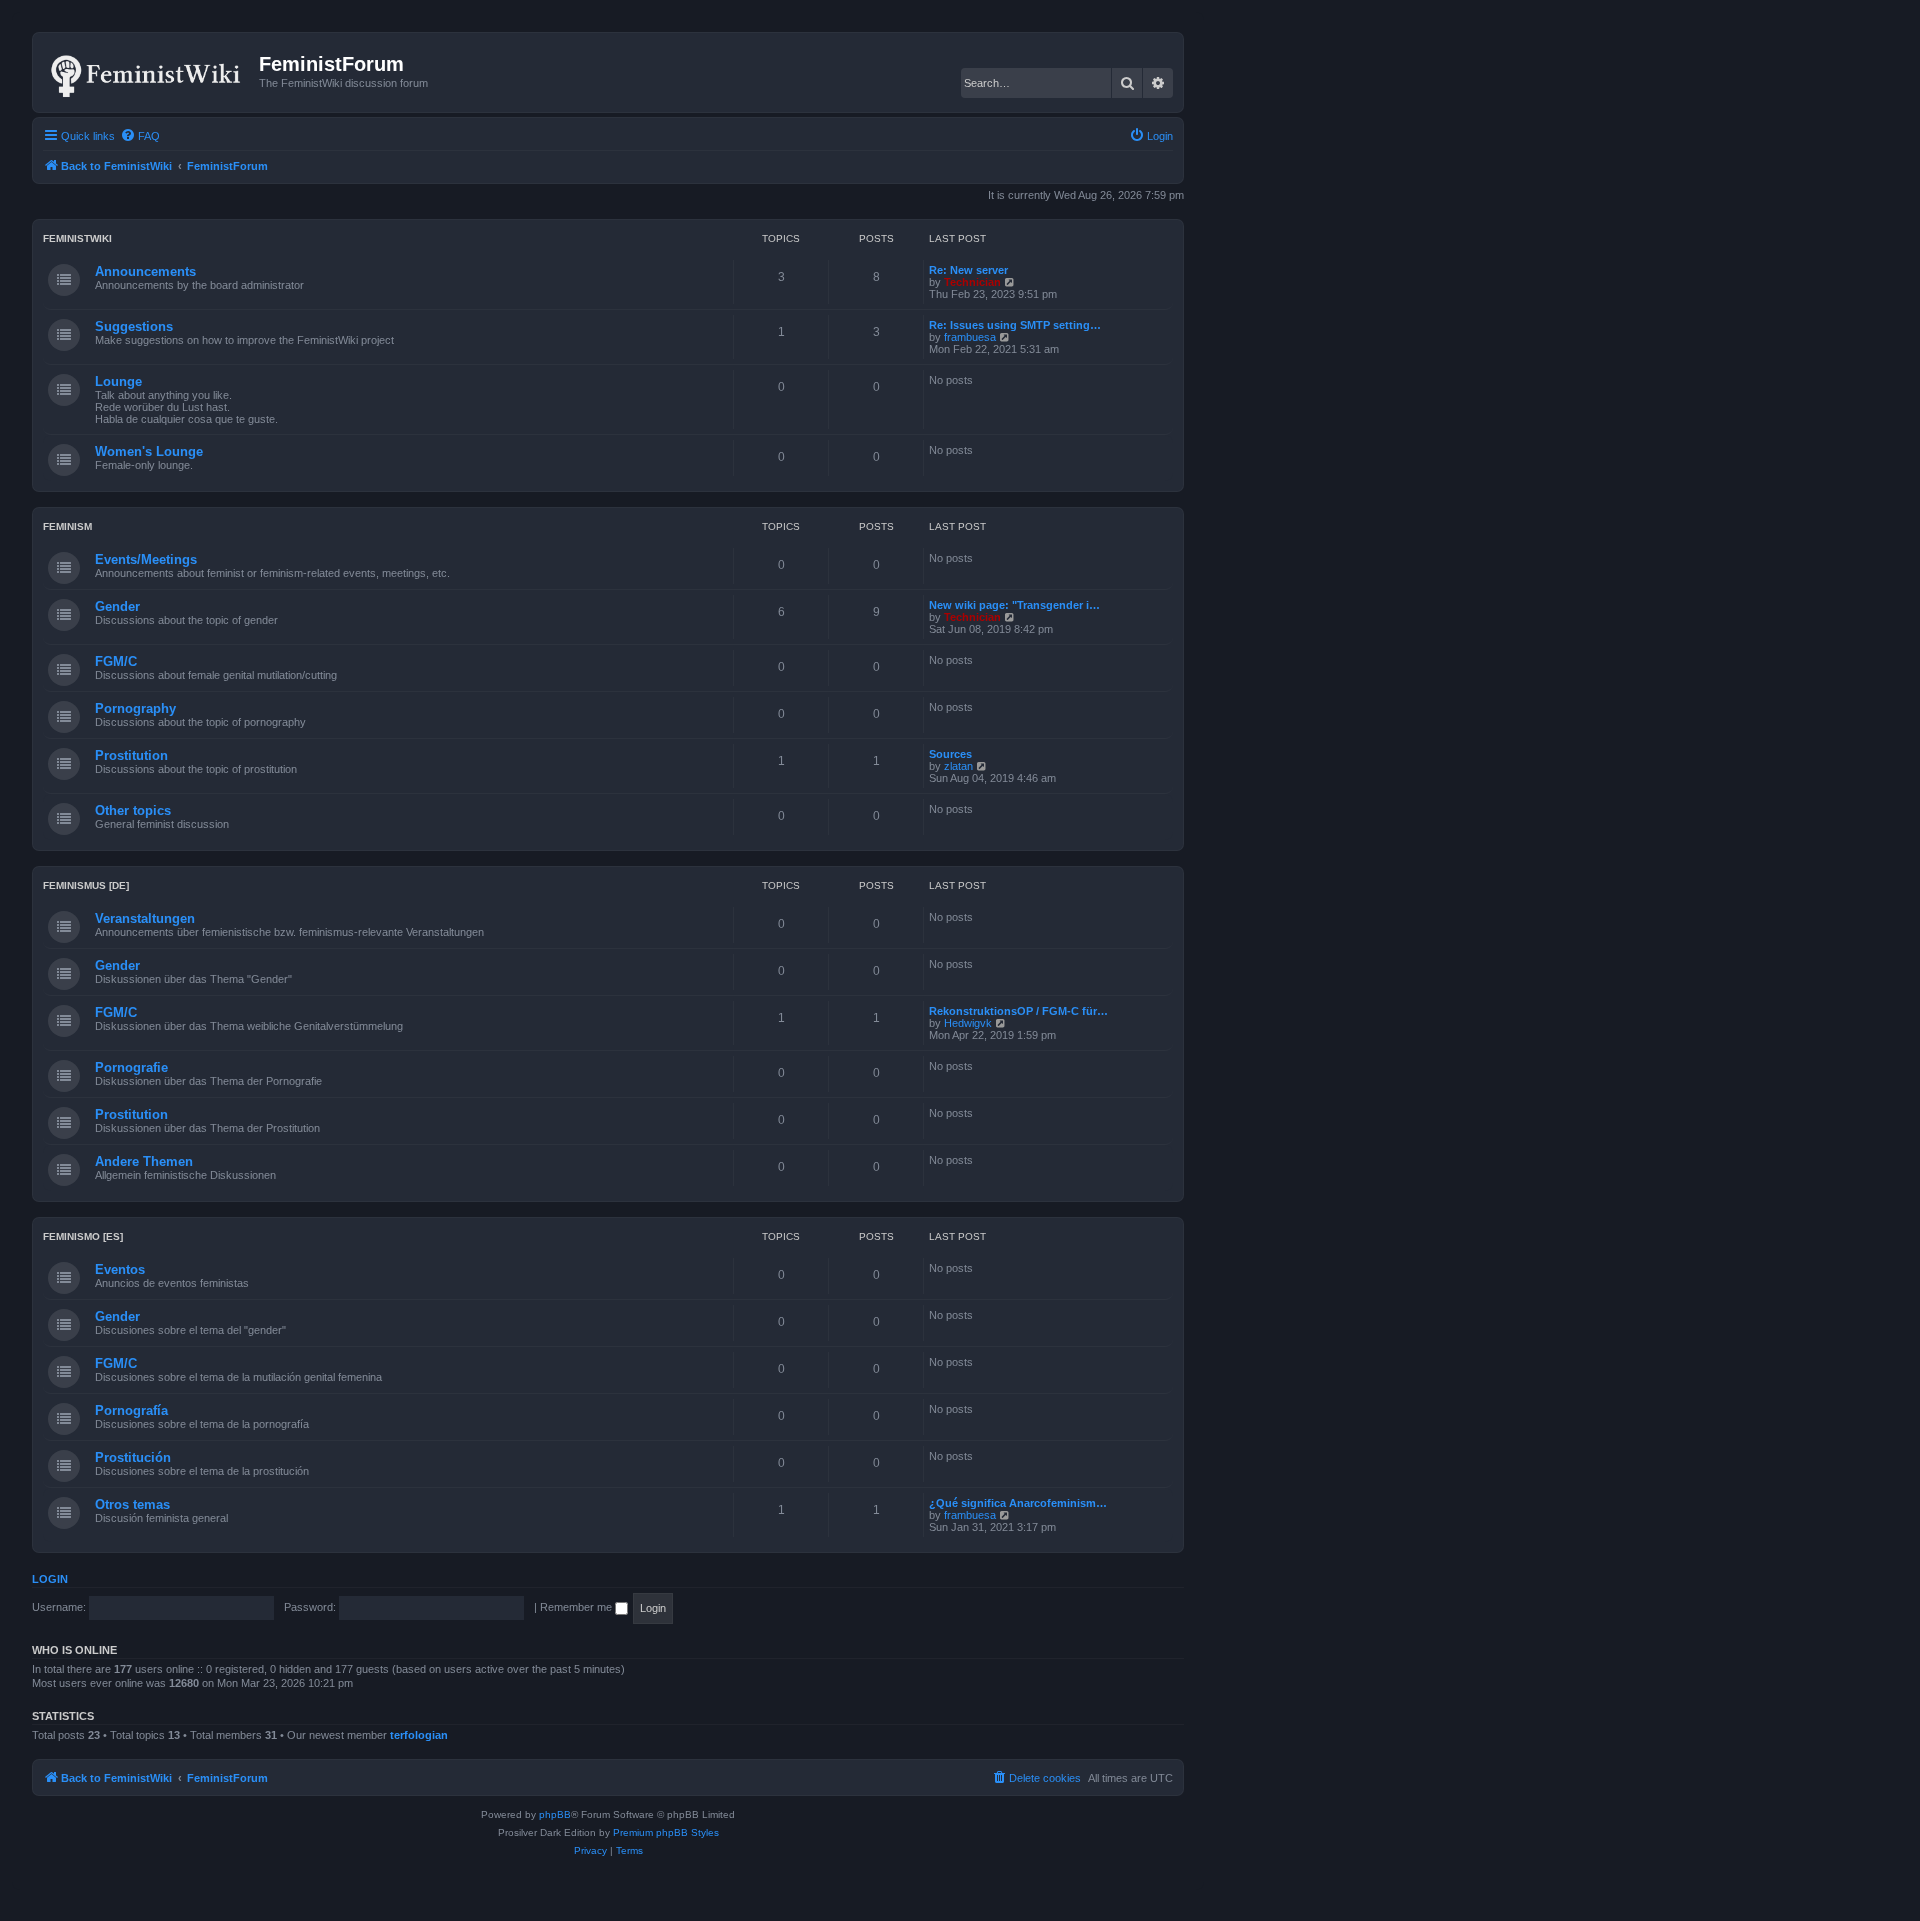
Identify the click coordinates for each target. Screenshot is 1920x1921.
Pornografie (131, 1067)
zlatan (958, 766)
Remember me (577, 1607)
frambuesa (970, 337)
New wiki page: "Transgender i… (1014, 605)
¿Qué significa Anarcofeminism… (1018, 1503)
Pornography (135, 708)
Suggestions (134, 326)
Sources (950, 754)
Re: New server (968, 270)
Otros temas (132, 1504)
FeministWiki (77, 238)
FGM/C (116, 661)
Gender (117, 606)
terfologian (419, 1735)
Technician (972, 282)
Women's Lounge (149, 451)
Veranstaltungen (145, 918)
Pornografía (131, 1410)
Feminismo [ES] (83, 1236)
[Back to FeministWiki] (148, 72)
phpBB (555, 1814)
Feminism (67, 526)
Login (50, 1579)
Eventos (120, 1269)
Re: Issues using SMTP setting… (1015, 325)
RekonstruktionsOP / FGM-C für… (1018, 1011)
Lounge (118, 381)
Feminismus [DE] (86, 885)
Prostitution (131, 755)
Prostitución (133, 1457)
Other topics (133, 810)
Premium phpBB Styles (666, 1832)
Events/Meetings (146, 559)
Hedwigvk (968, 1023)
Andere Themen (144, 1161)
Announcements (145, 271)
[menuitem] (140, 136)
